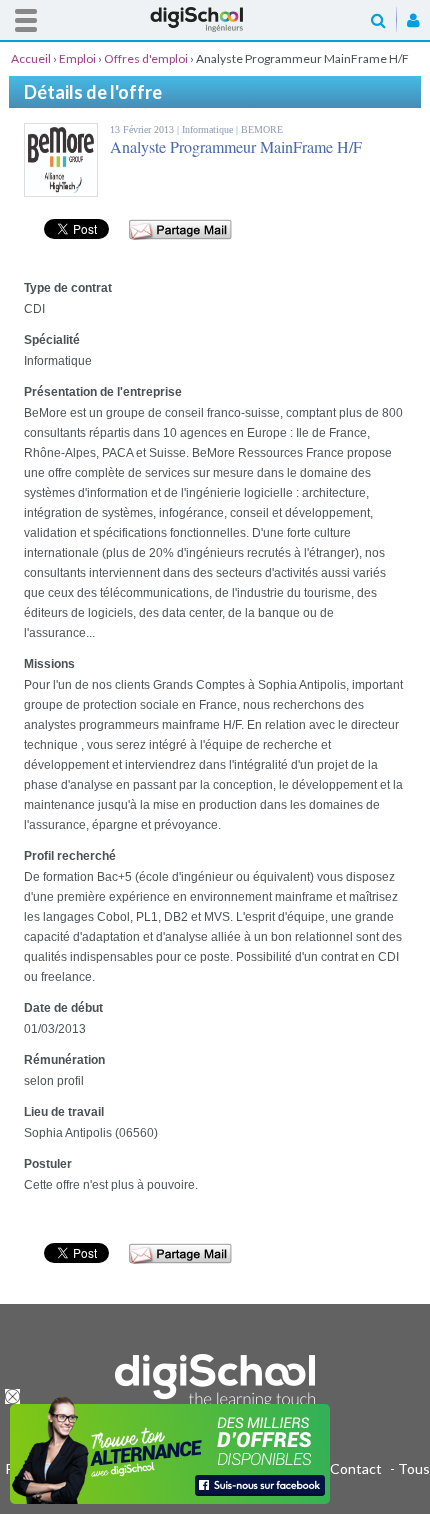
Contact (356, 1468)
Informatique (209, 129)
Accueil (215, 19)
